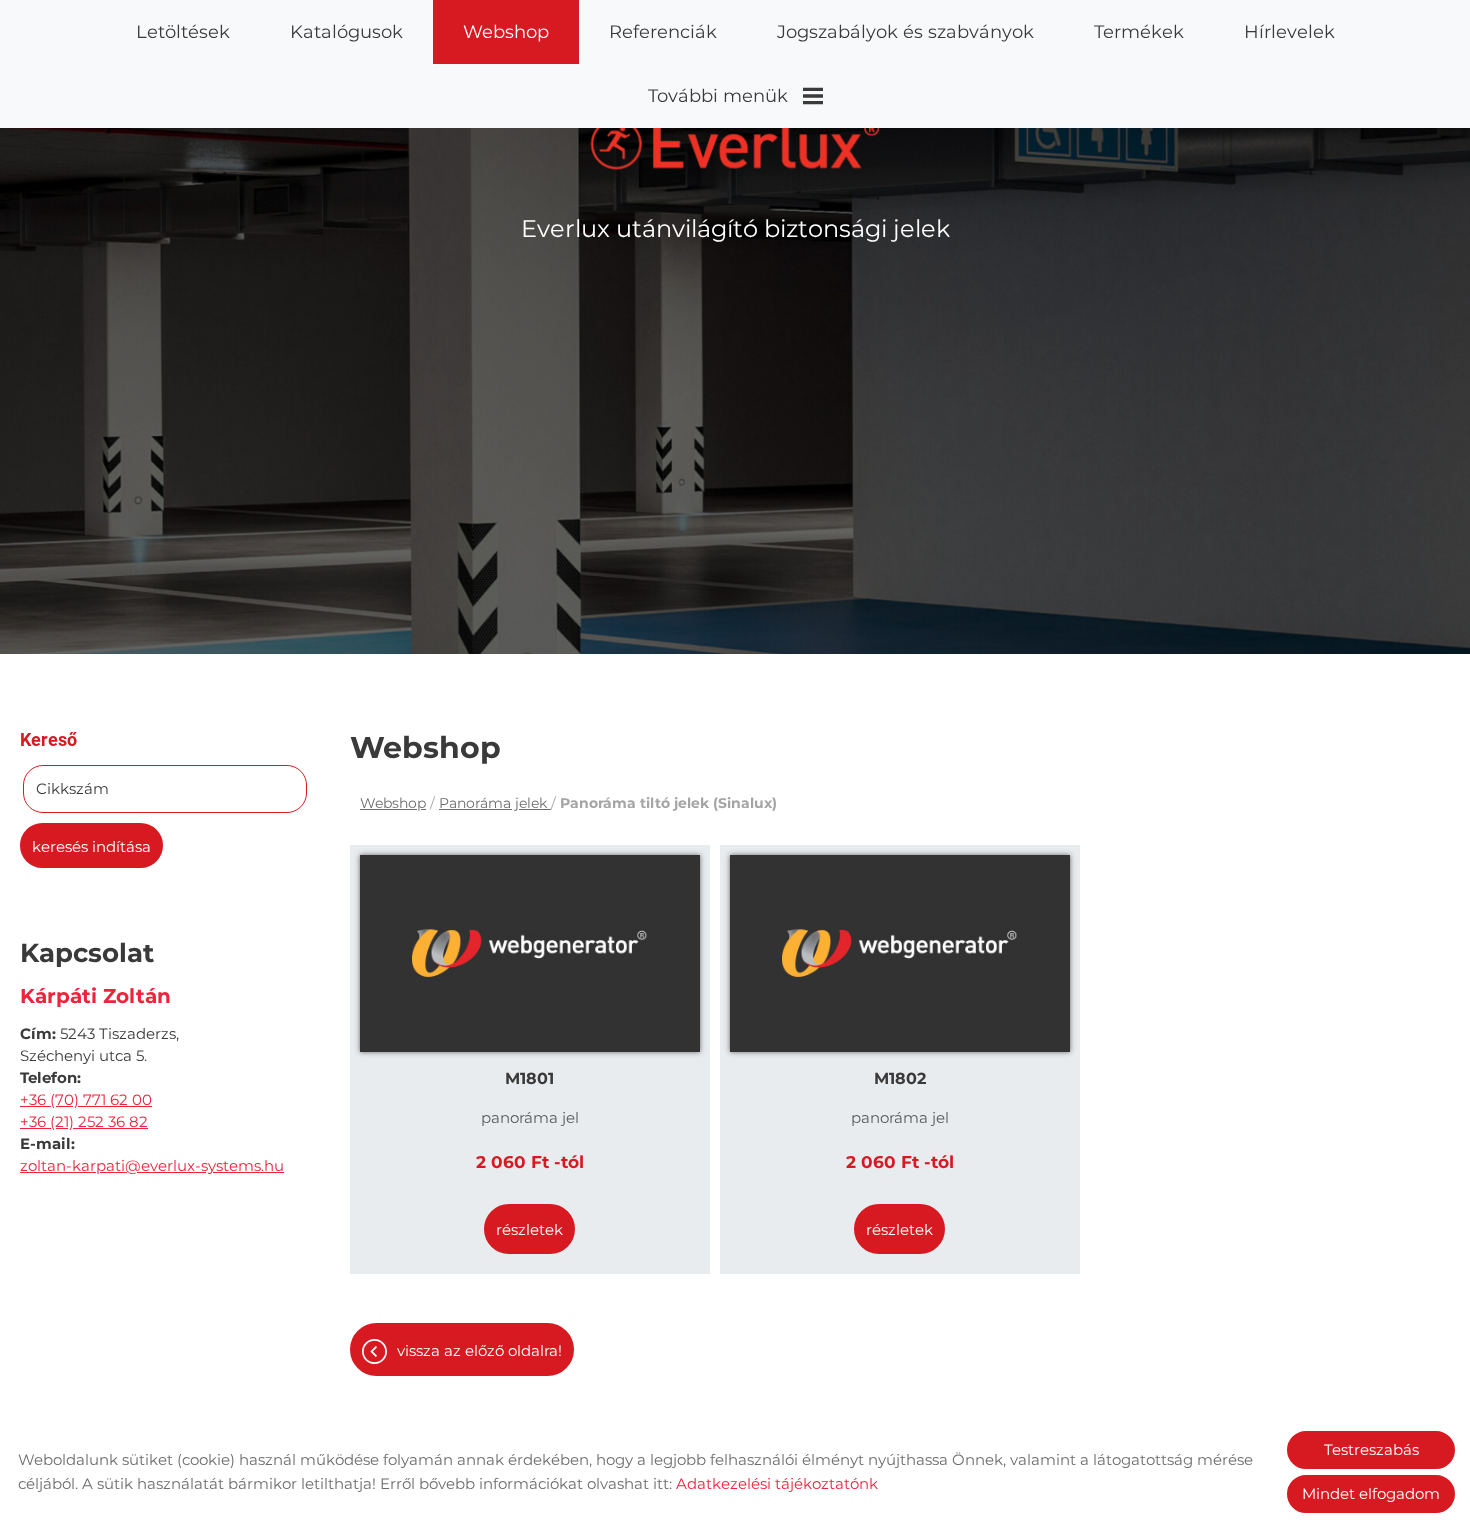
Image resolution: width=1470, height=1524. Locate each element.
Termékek (1139, 32)
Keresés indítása (91, 846)
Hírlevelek (1289, 32)
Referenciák (663, 32)
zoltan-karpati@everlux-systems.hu (152, 1165)
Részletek (529, 1229)
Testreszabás (1371, 1449)
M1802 (900, 1078)
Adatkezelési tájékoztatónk (777, 1483)
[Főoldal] (735, 144)
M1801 (529, 1078)
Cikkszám (72, 788)
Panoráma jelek (495, 803)
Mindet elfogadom (1371, 1493)
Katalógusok (346, 32)
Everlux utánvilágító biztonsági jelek (735, 228)
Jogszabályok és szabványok (905, 32)
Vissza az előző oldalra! (479, 1350)
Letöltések (183, 32)
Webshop (506, 32)
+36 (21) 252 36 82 (84, 1121)
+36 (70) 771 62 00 (86, 1099)
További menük (718, 96)
